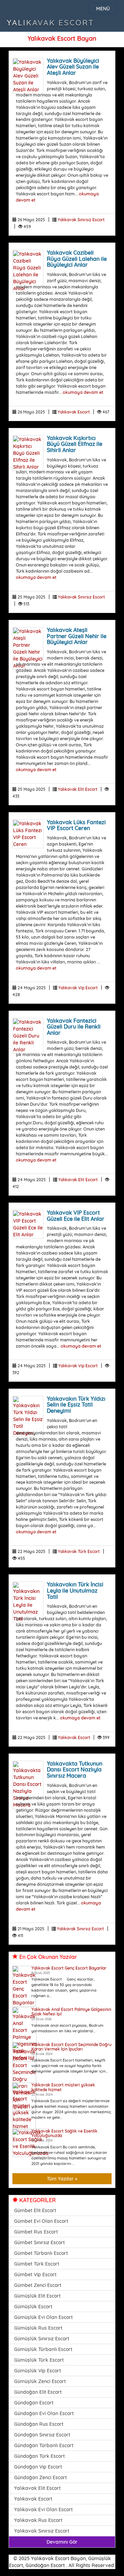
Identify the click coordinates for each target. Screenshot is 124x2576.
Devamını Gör (62, 2542)
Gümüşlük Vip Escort (38, 2371)
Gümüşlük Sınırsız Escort (42, 2339)
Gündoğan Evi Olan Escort (44, 2413)
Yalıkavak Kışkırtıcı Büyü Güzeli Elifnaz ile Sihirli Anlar (75, 444)
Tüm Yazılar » (62, 2179)
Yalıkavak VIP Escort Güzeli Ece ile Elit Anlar (76, 1216)
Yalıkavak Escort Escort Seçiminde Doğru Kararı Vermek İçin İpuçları (71, 2047)
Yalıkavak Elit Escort (78, 789)
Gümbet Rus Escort (36, 2232)
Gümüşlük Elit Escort (37, 2296)
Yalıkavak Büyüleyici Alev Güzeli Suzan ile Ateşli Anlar (73, 67)
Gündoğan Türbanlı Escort (44, 2445)
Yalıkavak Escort (51, 23)
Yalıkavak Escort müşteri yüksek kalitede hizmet (63, 2087)
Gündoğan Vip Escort (38, 2467)
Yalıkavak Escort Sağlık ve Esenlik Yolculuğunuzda (64, 2133)
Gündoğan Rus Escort (39, 2424)
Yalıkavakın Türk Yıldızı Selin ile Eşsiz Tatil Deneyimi (76, 1405)
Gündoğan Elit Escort (38, 2392)
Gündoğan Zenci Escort (40, 2477)
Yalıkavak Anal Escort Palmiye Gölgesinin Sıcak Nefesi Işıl (71, 2012)
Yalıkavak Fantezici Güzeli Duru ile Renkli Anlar (74, 1027)
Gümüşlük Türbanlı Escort (43, 2349)
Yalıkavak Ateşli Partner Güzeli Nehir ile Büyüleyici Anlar (77, 636)
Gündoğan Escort (34, 2403)
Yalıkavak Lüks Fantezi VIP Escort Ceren (76, 825)
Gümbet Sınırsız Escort (39, 2242)
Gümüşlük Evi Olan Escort (43, 2317)
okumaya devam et (83, 392)
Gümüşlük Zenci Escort (40, 2381)
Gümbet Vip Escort (35, 2275)
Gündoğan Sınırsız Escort (42, 2435)
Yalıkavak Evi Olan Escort (43, 2509)
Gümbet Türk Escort (37, 2264)
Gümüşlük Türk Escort (39, 2360)
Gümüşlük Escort (33, 2307)
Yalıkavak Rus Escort (38, 2520)
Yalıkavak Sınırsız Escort (81, 220)
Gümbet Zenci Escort (38, 2285)
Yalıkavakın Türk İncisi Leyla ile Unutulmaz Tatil (75, 1590)
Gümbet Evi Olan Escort (41, 2221)
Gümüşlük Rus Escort (38, 2328)
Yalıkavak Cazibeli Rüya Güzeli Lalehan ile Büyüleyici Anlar (77, 259)
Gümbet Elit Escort (35, 2210)
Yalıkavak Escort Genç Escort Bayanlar (69, 1968)
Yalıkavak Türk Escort (79, 1551)
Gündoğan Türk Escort (39, 2456)
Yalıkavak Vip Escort (78, 988)
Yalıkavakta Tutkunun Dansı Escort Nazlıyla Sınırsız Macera (75, 1770)
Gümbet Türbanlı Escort (41, 2253)
